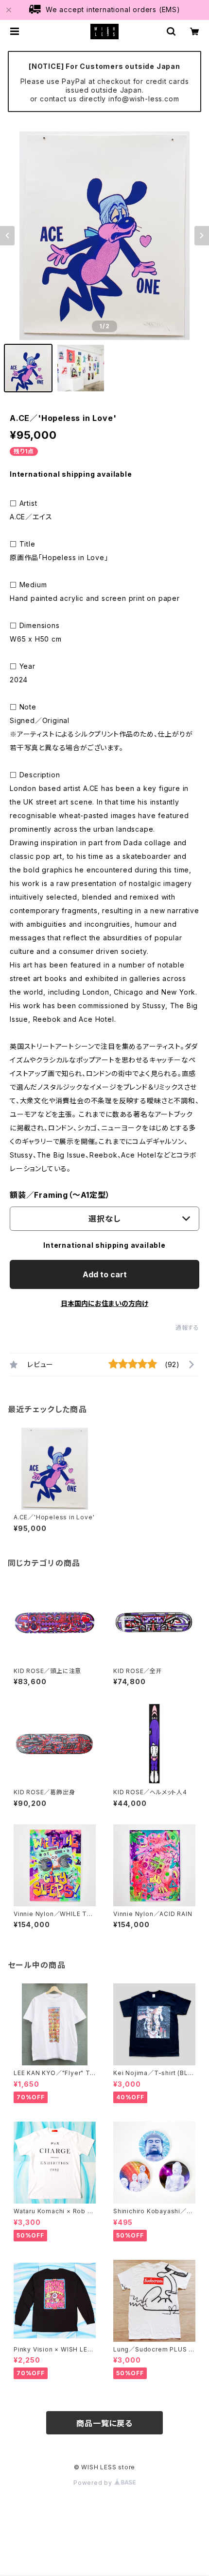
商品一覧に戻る (104, 2423)
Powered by (94, 2483)
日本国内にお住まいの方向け (104, 1303)
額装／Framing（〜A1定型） (60, 1195)
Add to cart (105, 1274)
